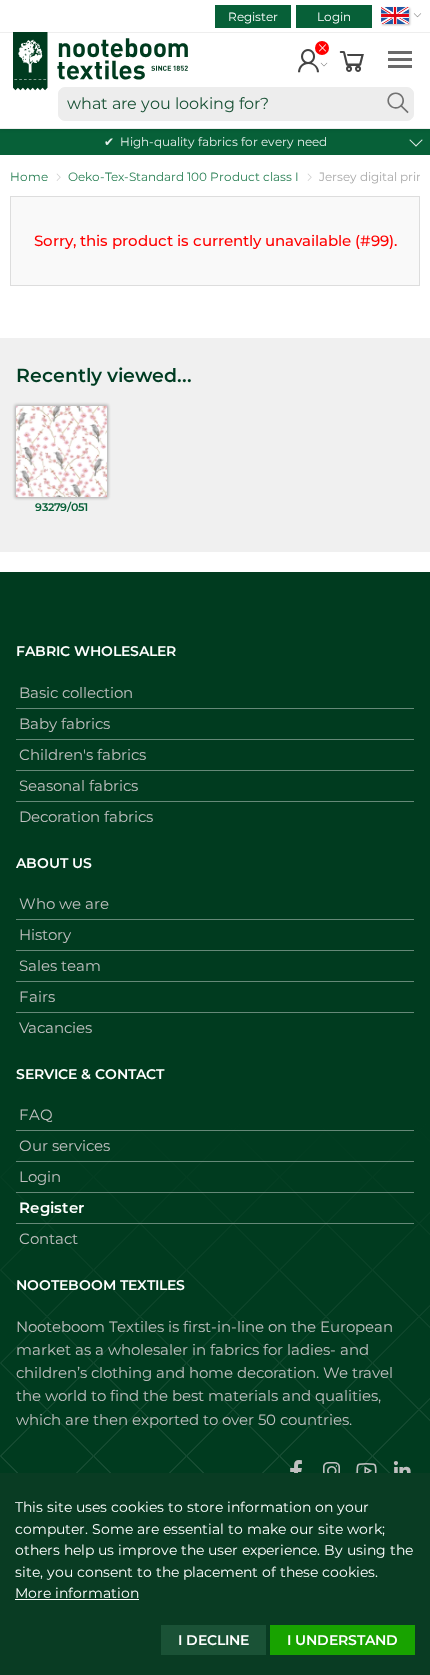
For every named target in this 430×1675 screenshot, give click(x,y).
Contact (48, 1238)
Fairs (37, 996)
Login (334, 16)
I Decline (213, 1640)
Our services (64, 1145)
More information (77, 1593)
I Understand (342, 1640)
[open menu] (400, 58)
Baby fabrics (64, 723)
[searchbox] (236, 104)
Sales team (60, 965)
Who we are (64, 903)
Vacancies (55, 1027)
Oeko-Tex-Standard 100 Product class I (183, 176)
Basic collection (76, 692)
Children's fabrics (82, 754)
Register (253, 16)
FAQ (36, 1114)
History (45, 934)
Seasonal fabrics (78, 785)
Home (29, 176)
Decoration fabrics (86, 816)
